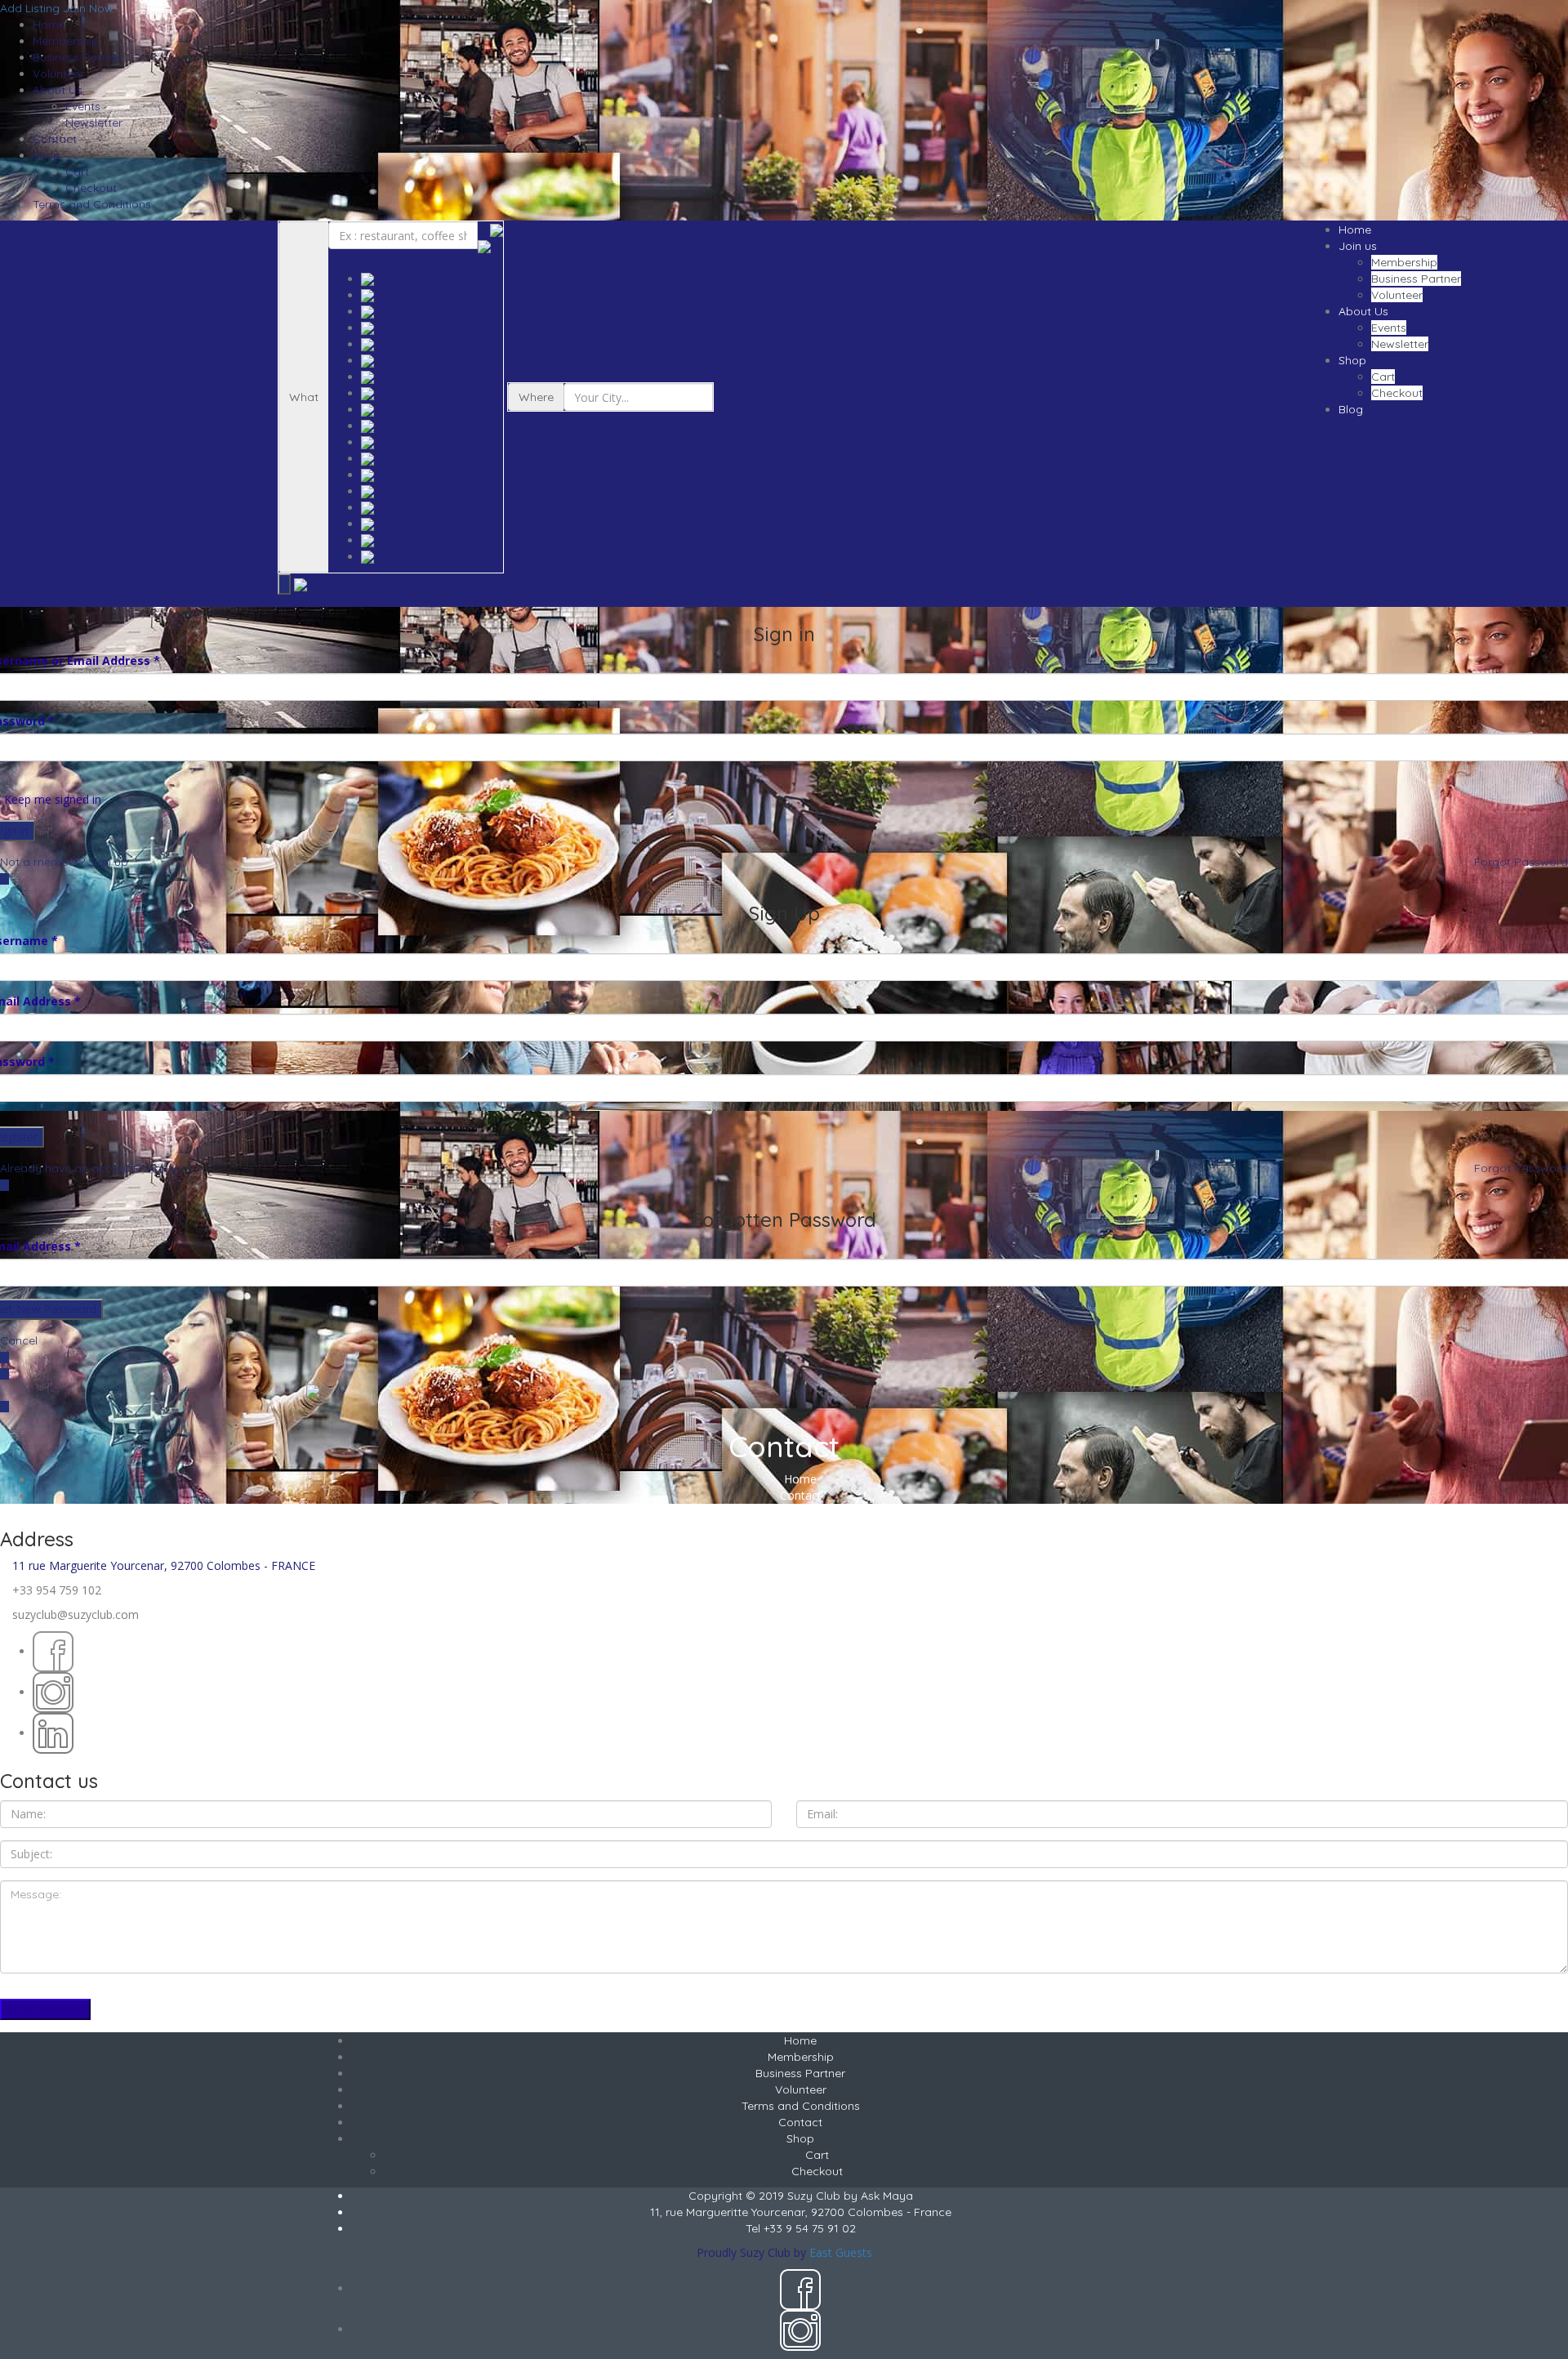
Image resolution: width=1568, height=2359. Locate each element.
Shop (47, 155)
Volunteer (58, 74)
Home (49, 25)
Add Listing (30, 8)
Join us (1358, 246)
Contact (55, 139)
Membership (66, 41)
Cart (77, 172)
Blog (1351, 409)
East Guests (841, 2252)
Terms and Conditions (92, 204)
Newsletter (94, 123)
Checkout (91, 188)
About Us (58, 90)
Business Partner (78, 57)
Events (83, 106)
